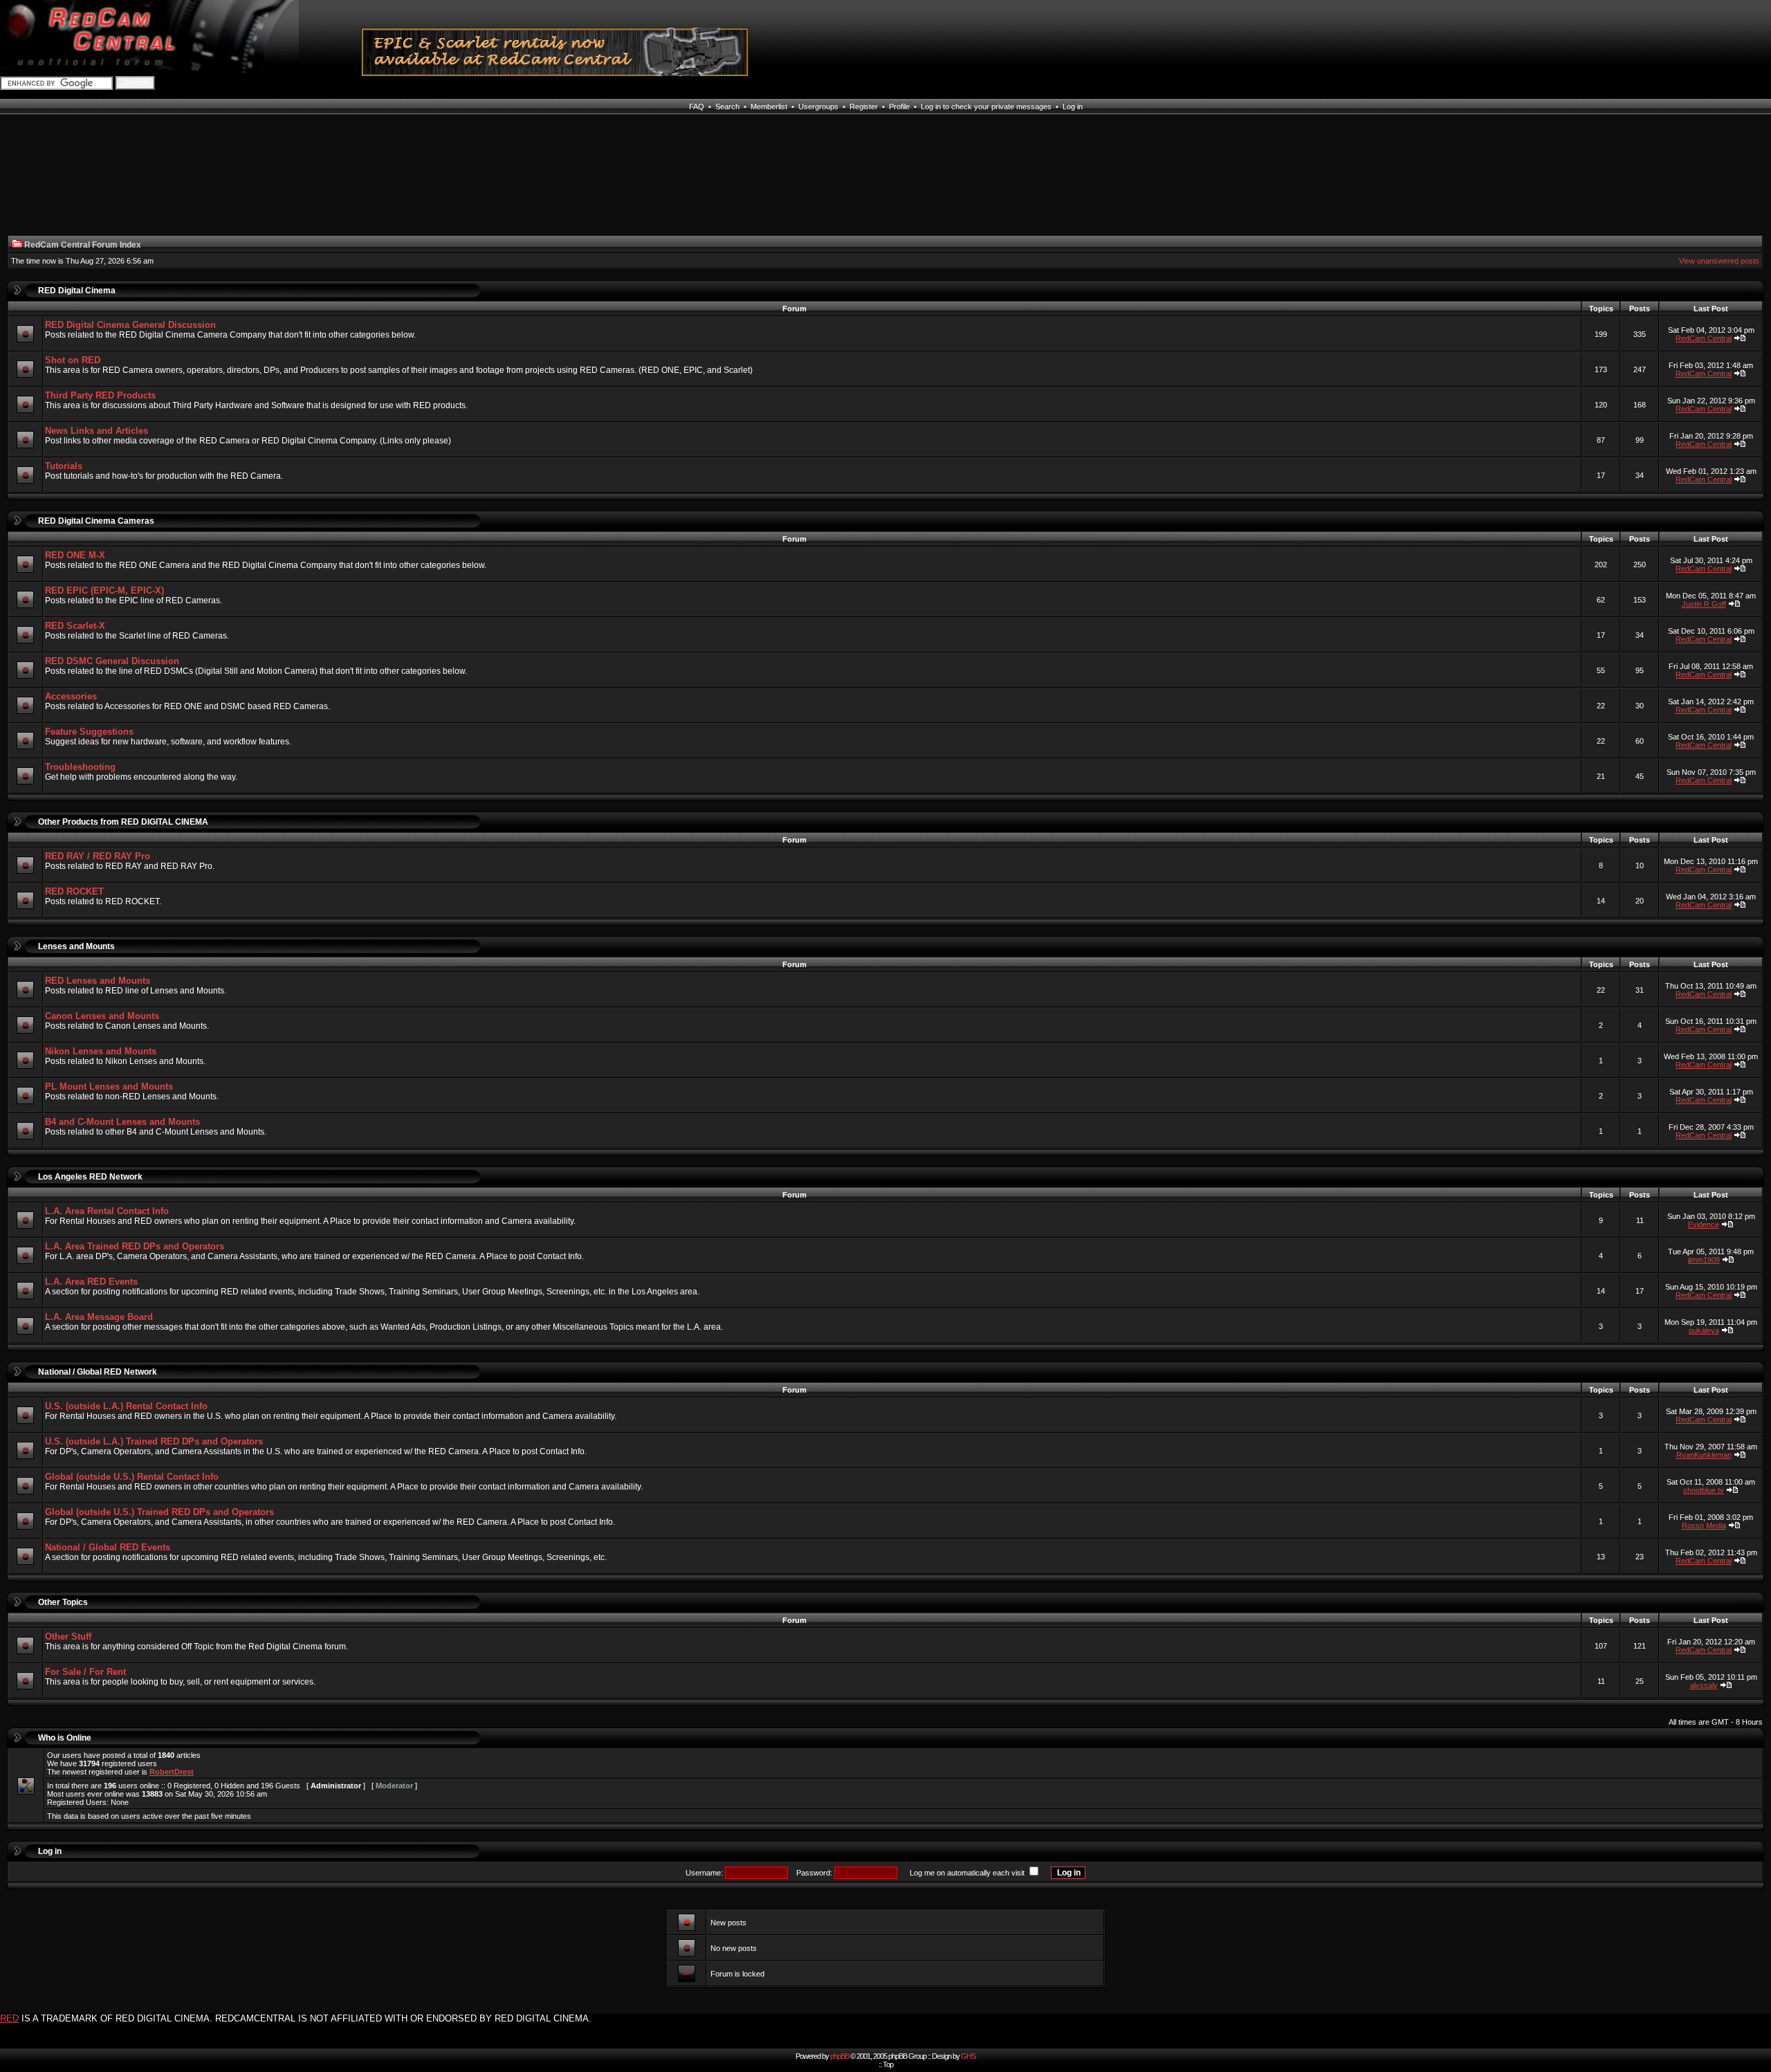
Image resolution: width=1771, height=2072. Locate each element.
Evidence (1704, 1225)
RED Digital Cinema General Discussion (130, 325)
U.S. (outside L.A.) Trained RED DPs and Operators (154, 1441)
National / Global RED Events (108, 1547)
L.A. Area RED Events (91, 1282)
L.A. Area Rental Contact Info (107, 1211)
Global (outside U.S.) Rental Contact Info (132, 1477)
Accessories (71, 696)
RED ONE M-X (75, 555)
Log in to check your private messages (986, 107)
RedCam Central (1704, 338)
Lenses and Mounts (76, 946)
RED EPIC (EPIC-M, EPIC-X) (104, 590)
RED (9, 2018)
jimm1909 (1704, 1260)
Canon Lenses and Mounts (102, 1016)
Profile (899, 107)
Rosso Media (1704, 1525)
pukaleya (1704, 1330)
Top (888, 2064)
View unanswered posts (1719, 261)
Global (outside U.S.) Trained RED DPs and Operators (159, 1512)
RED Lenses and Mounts (98, 981)
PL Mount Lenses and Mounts (109, 1087)
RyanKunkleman (1704, 1455)
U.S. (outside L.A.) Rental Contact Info (126, 1406)
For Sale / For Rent (85, 1672)
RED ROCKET (74, 891)
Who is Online (65, 1738)
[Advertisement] (301, 183)
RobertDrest (172, 1772)
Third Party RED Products (100, 395)
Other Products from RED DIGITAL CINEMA (123, 822)
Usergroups (818, 107)
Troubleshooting (80, 767)
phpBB (839, 2056)
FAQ (697, 107)
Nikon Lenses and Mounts (101, 1051)
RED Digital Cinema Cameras (96, 521)
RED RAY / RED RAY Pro (98, 856)
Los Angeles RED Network (90, 1177)
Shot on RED (73, 360)
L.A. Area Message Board (99, 1317)
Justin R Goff (1704, 604)
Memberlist (769, 107)
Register (864, 107)
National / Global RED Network (98, 1372)
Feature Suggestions (89, 732)
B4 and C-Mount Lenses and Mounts (122, 1122)
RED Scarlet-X (75, 626)
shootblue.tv (1704, 1490)
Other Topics (63, 1602)
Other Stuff (68, 1636)
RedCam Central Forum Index (83, 245)
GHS (968, 2056)
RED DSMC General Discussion (112, 661)
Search (727, 107)
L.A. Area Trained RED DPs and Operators (135, 1246)
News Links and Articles (97, 431)
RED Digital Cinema (77, 291)
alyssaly (1704, 1685)
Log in (1073, 107)
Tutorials (64, 466)
